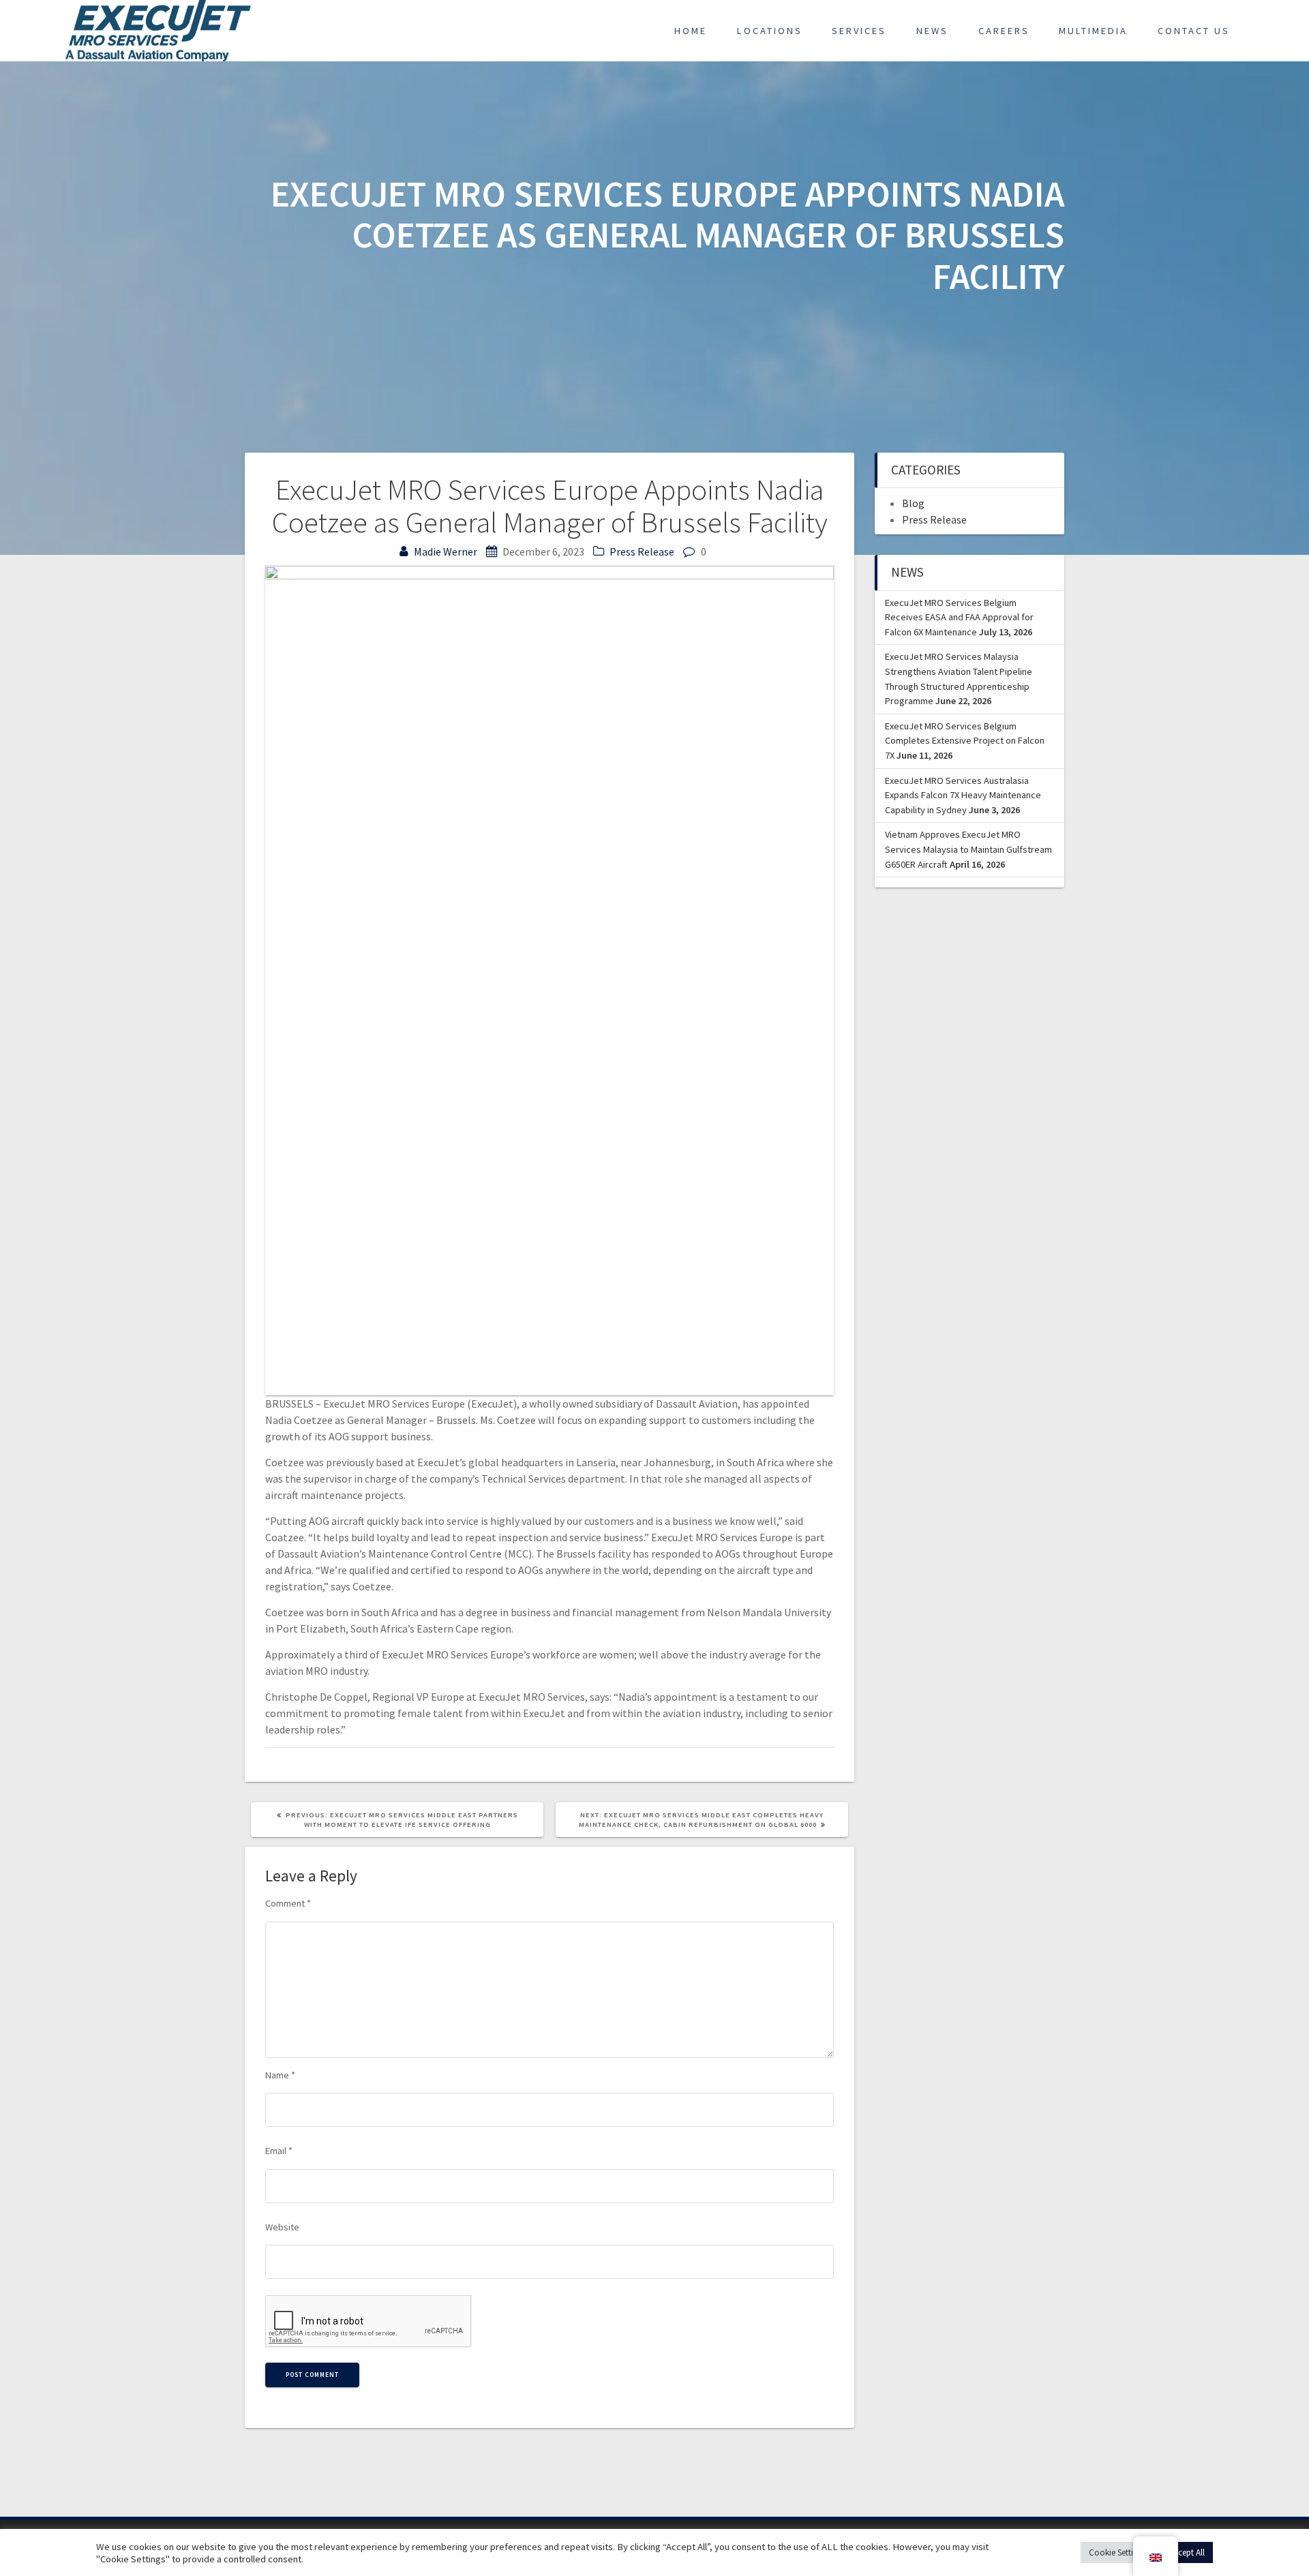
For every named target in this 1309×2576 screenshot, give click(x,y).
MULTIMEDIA (1093, 31)
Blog (913, 503)
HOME (691, 31)
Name (280, 2075)
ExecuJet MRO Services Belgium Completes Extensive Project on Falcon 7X (965, 741)
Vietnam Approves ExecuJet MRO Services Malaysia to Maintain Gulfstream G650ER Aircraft (968, 849)
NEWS (932, 31)
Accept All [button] (1187, 2552)
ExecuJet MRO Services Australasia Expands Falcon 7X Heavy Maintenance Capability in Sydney (963, 795)
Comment (288, 1903)
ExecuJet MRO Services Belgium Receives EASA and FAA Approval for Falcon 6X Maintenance (959, 617)
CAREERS (1004, 31)
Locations (770, 31)
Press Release (642, 551)
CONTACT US (1194, 31)
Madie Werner (446, 551)
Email (279, 2151)
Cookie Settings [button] (1117, 2552)
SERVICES (859, 31)
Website (282, 2227)
